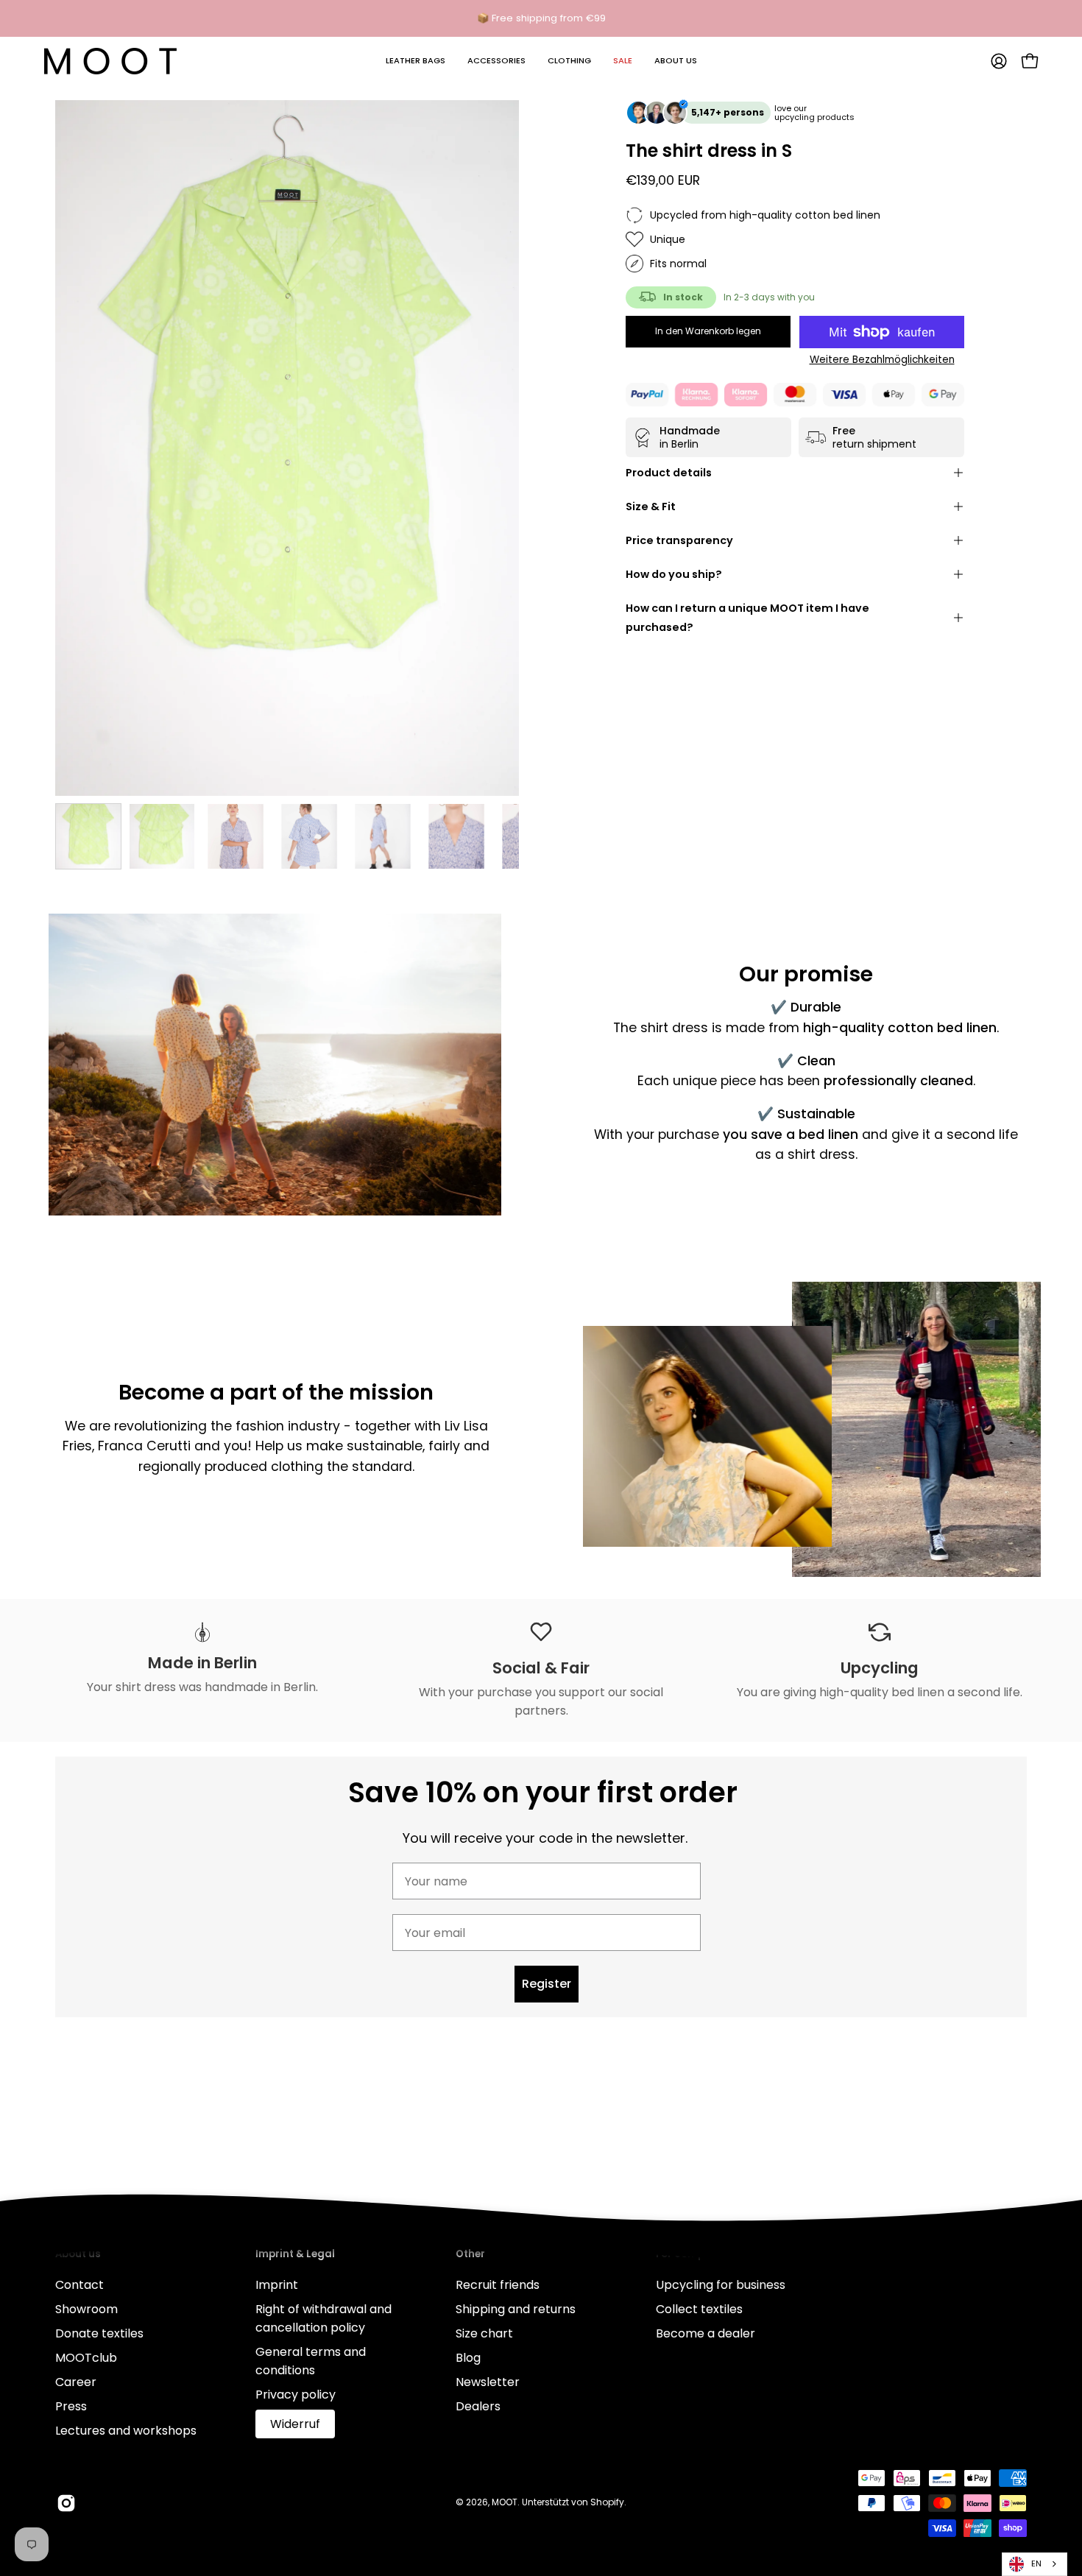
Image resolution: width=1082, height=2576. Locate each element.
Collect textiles (699, 2309)
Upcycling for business (721, 2285)
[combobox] (1035, 2564)
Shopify (607, 2502)
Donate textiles (99, 2333)
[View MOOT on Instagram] (66, 2503)
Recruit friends (498, 2285)
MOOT (505, 2502)
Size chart (484, 2333)
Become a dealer (706, 2333)
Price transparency (679, 540)
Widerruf (295, 2424)
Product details (669, 473)
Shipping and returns (516, 2309)
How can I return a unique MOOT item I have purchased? (747, 618)
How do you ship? (674, 574)
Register (547, 1984)
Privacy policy (296, 2395)
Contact (79, 2285)
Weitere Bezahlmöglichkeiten (882, 360)
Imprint (277, 2285)
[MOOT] (110, 61)
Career (76, 2382)
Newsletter (488, 2382)
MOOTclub (86, 2358)
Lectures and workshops (126, 2431)
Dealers (478, 2406)
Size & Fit (651, 507)
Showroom (86, 2309)
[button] (416, 61)
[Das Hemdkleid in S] (88, 836)
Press (71, 2406)
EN (1036, 2563)
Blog (468, 2358)
